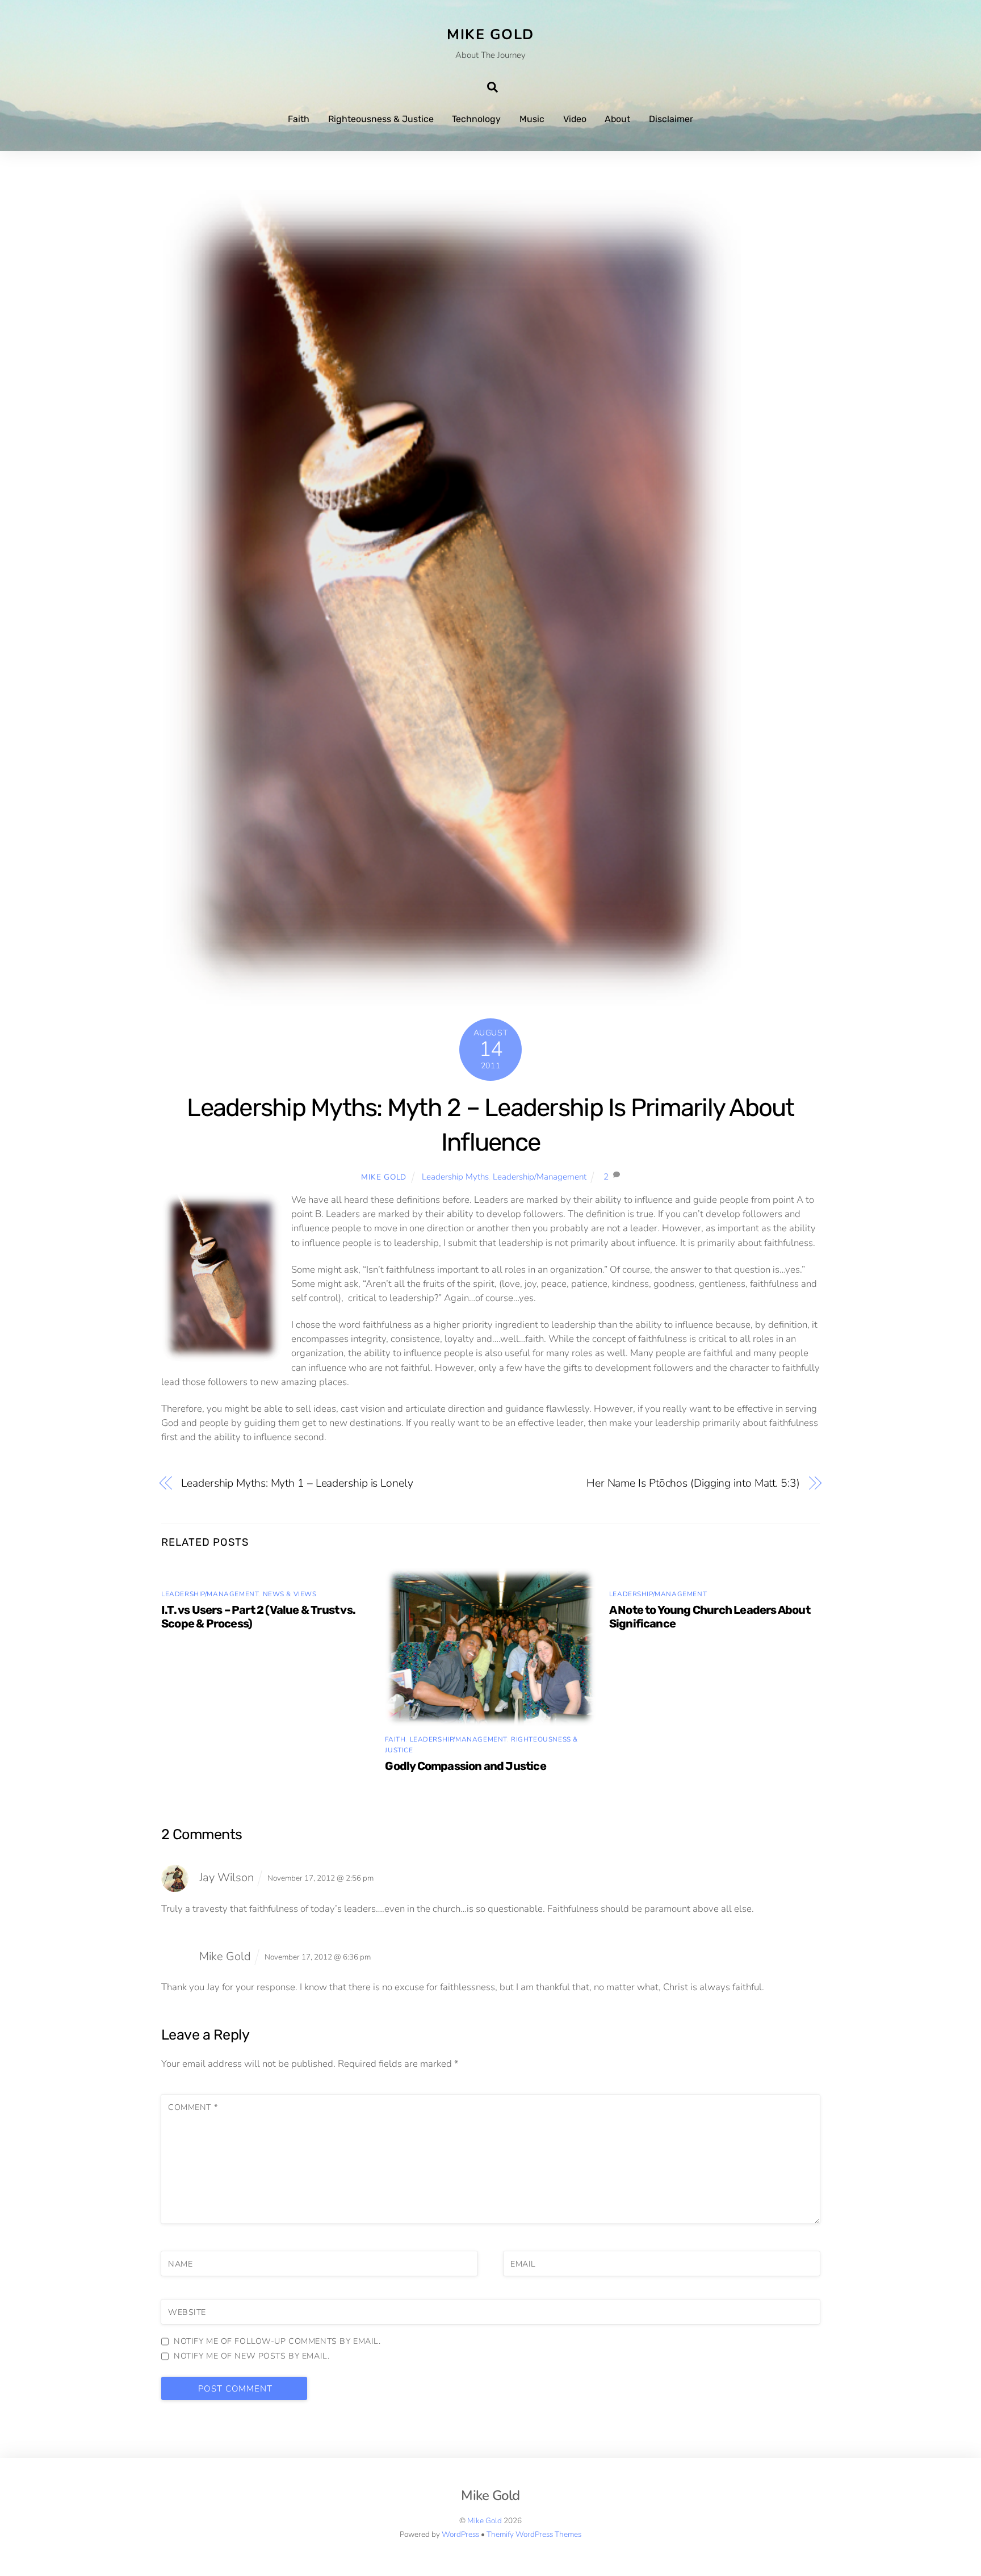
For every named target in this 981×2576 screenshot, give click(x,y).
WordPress (460, 2534)
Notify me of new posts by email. (251, 2356)
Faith (299, 119)
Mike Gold (384, 1177)
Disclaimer (671, 119)
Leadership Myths (455, 1177)
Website (187, 2312)
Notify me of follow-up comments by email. (277, 2341)
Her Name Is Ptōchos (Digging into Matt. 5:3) (693, 1483)
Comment (193, 2107)
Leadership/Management (540, 1177)
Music (532, 119)
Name (180, 2264)
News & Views (290, 1594)
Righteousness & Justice (381, 119)
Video (575, 119)
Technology (476, 119)
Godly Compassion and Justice (465, 1766)
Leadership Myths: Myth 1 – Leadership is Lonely (297, 1483)
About (617, 119)
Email (523, 2264)
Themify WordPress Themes (534, 2534)
